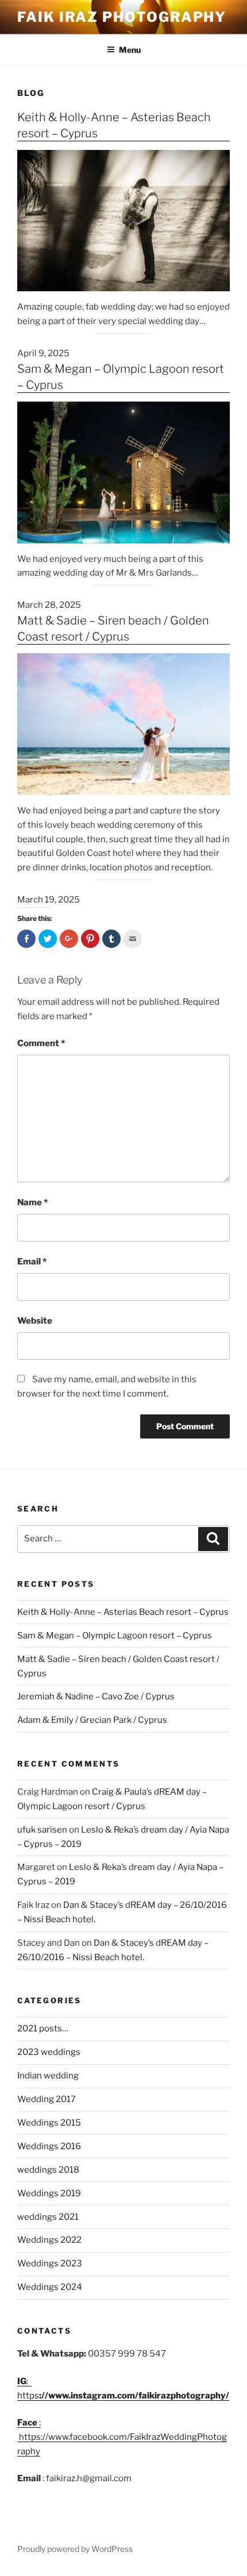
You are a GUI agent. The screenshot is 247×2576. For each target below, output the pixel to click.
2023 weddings (49, 2052)
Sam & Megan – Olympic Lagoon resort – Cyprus (121, 377)
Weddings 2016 (49, 2146)
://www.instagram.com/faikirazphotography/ (134, 2396)
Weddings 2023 (50, 2263)
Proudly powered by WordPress (75, 2549)
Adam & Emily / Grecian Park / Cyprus (92, 1720)
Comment (41, 1043)
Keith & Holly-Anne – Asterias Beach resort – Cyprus (114, 125)
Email (32, 1262)
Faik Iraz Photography (122, 17)
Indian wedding (48, 2076)
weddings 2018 (48, 2170)
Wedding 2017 (47, 2099)
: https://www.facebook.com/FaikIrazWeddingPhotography (122, 2437)
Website (35, 1321)
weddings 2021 (48, 2217)
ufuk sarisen (42, 1830)
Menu (130, 50)
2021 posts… (43, 2029)
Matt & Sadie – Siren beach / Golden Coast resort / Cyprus (113, 628)
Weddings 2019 (49, 2193)
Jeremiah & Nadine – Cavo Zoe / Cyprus (96, 1696)
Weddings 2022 (49, 2240)
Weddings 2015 (49, 2123)
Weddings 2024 (50, 2287)
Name (32, 1202)
